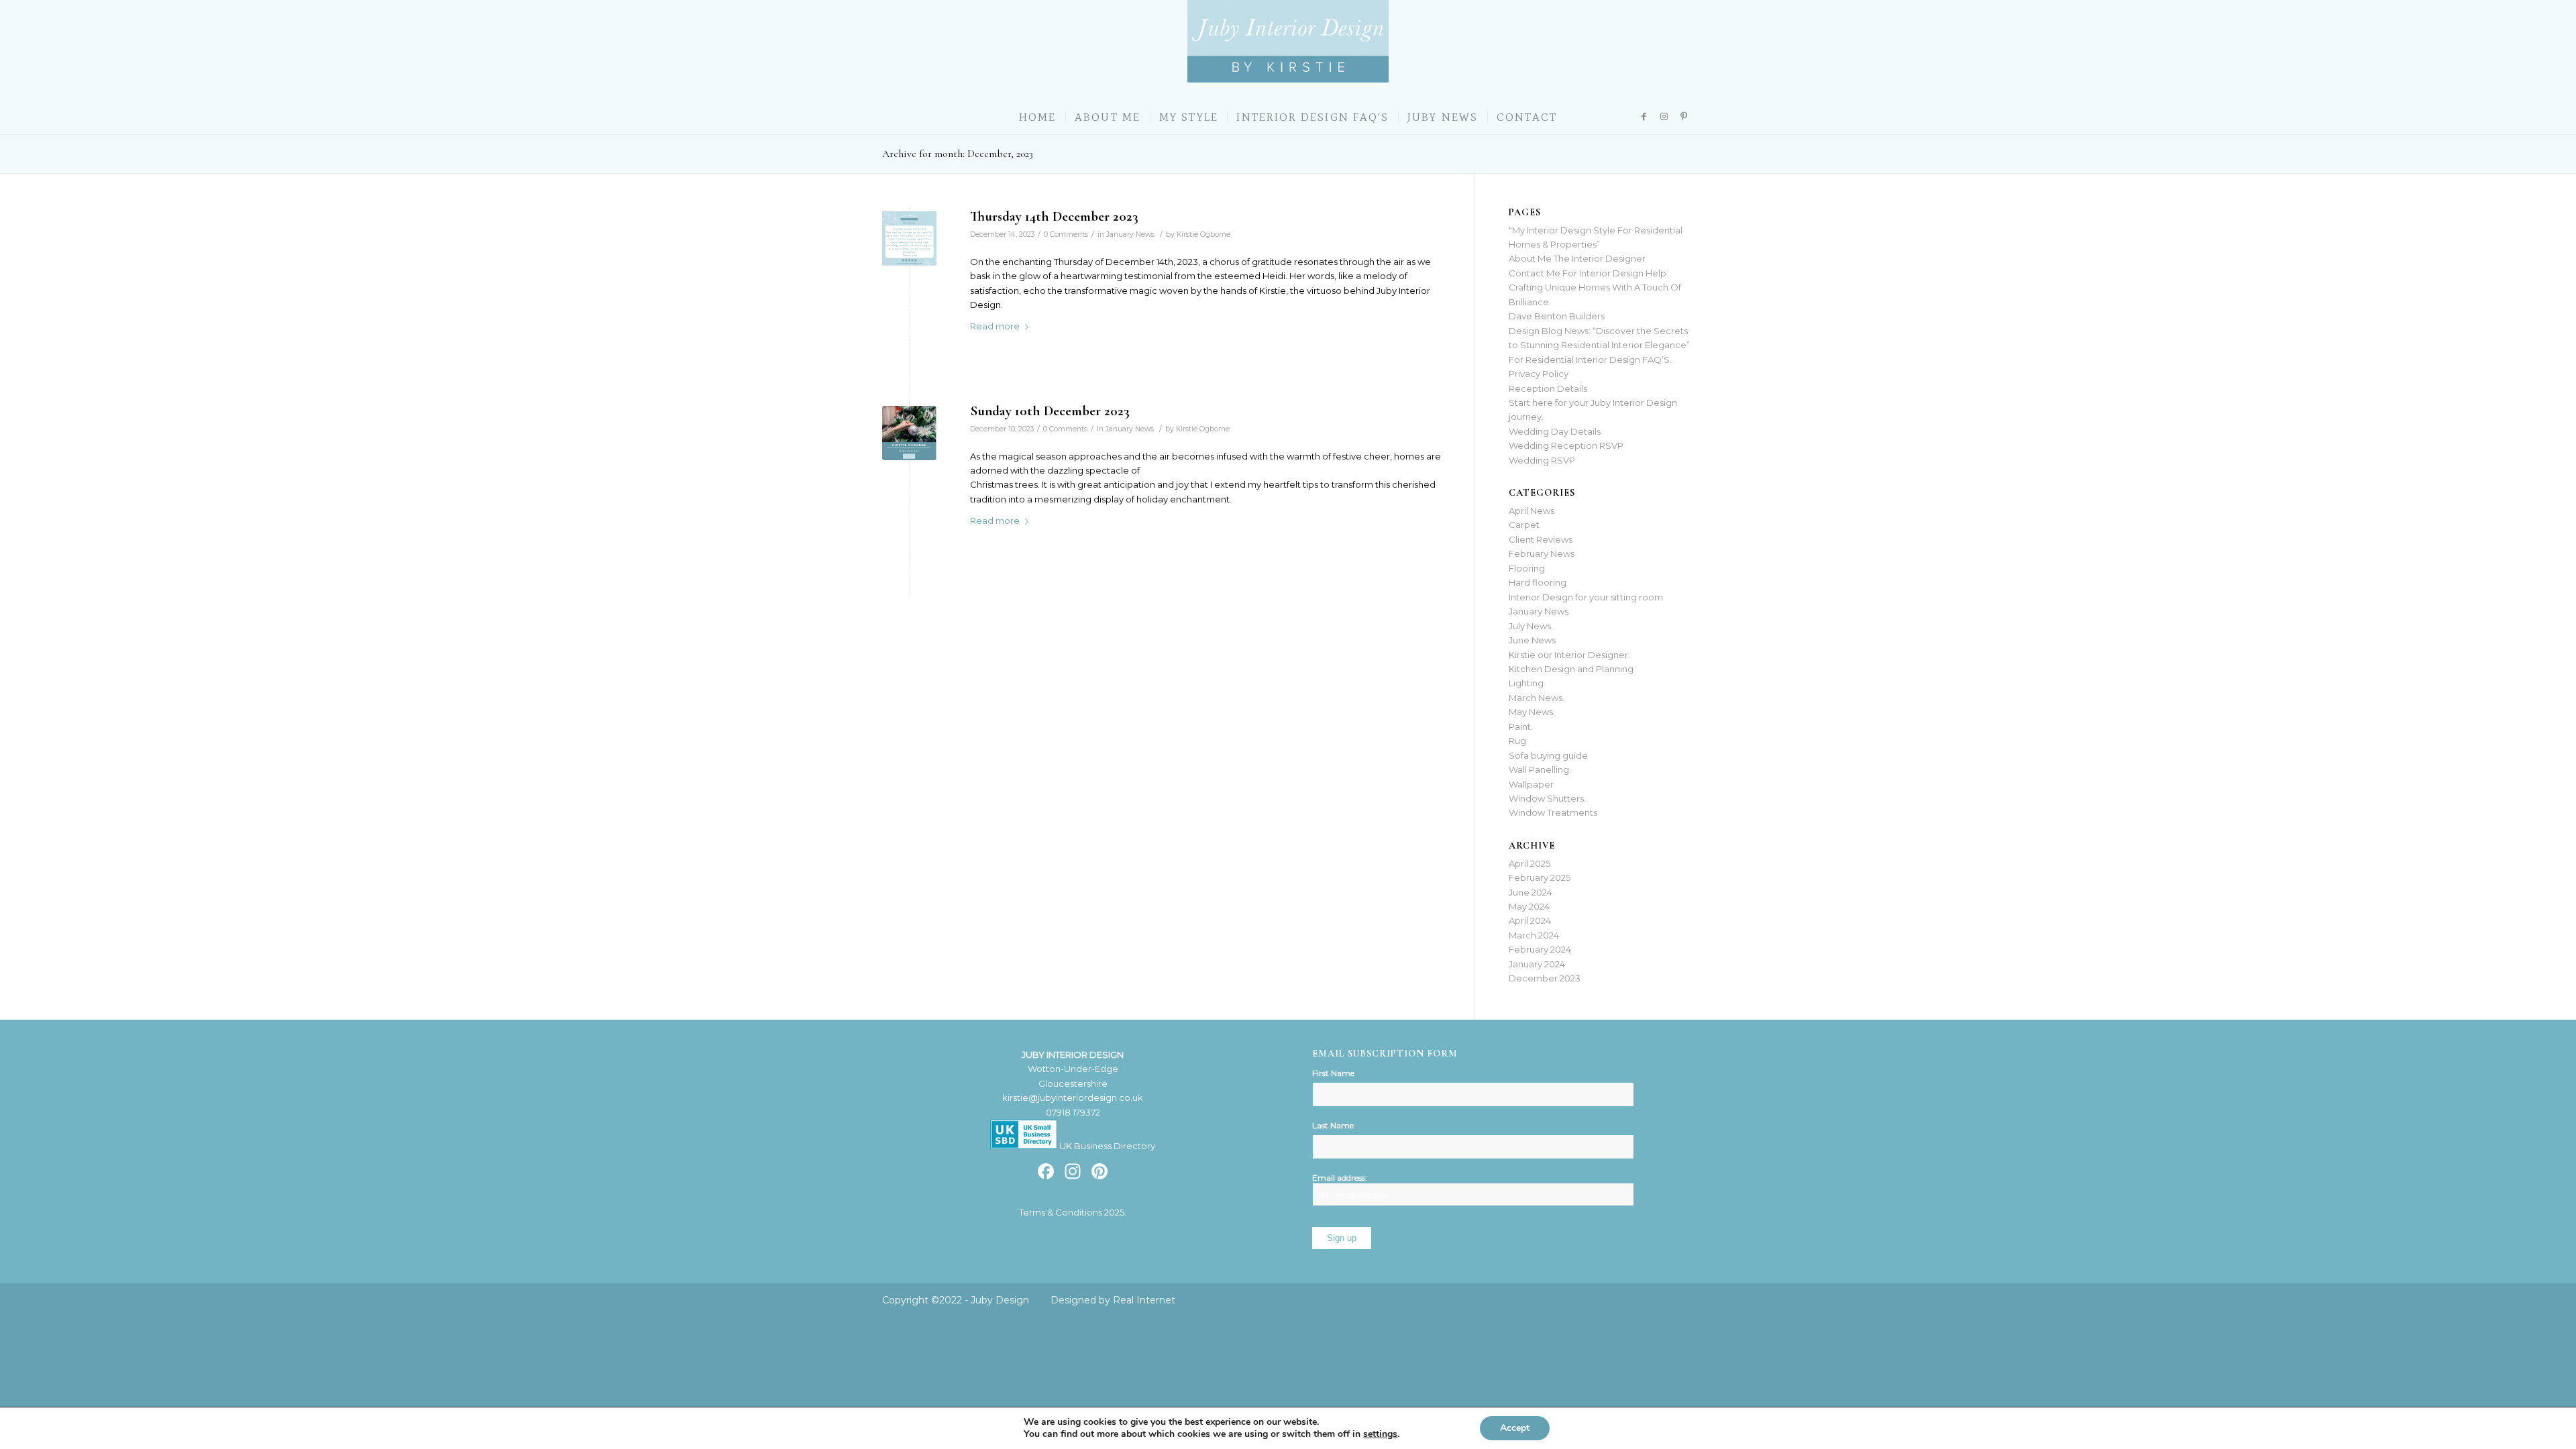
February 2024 (1540, 949)
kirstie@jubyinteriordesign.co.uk (1073, 1097)
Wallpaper (1531, 784)
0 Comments (1066, 234)
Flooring (1527, 568)
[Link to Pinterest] (1684, 116)
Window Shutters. (1547, 798)
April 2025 (1529, 863)
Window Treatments (1553, 812)
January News (1130, 234)
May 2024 (1529, 906)
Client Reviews (1541, 539)
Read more (995, 326)
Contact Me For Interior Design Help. (1589, 273)
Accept (1515, 1428)
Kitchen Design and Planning (1571, 669)
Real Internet (1144, 1300)
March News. (1537, 698)
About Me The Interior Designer (1577, 258)
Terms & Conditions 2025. (1073, 1212)
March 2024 (1534, 935)
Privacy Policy (1539, 374)
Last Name (1333, 1125)
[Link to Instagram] (1664, 116)
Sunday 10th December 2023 (1050, 411)
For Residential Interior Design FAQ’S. (1590, 360)
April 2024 (1530, 920)
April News (1532, 511)
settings (1380, 1434)
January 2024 (1537, 964)
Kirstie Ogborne (1203, 234)
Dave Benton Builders (1557, 316)
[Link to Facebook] (1644, 116)
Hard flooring (1538, 582)
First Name (1333, 1073)
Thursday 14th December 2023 (1054, 216)
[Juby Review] (909, 238)
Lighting (1526, 683)
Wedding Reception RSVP (1566, 445)
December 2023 (1545, 978)
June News (1532, 640)
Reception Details (1548, 388)
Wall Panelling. (1540, 769)
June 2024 (1531, 892)
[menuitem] (1038, 117)
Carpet (1524, 525)
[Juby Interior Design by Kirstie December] (909, 433)
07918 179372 (1073, 1112)
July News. (1531, 626)
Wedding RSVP (1542, 460)
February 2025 (1540, 877)
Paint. (1521, 727)
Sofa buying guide (1548, 755)
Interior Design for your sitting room (1586, 597)
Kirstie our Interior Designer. (1569, 655)
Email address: (1340, 1178)
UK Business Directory (1106, 1146)
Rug (1517, 741)
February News (1542, 553)
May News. (1532, 712)
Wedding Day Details (1555, 431)
